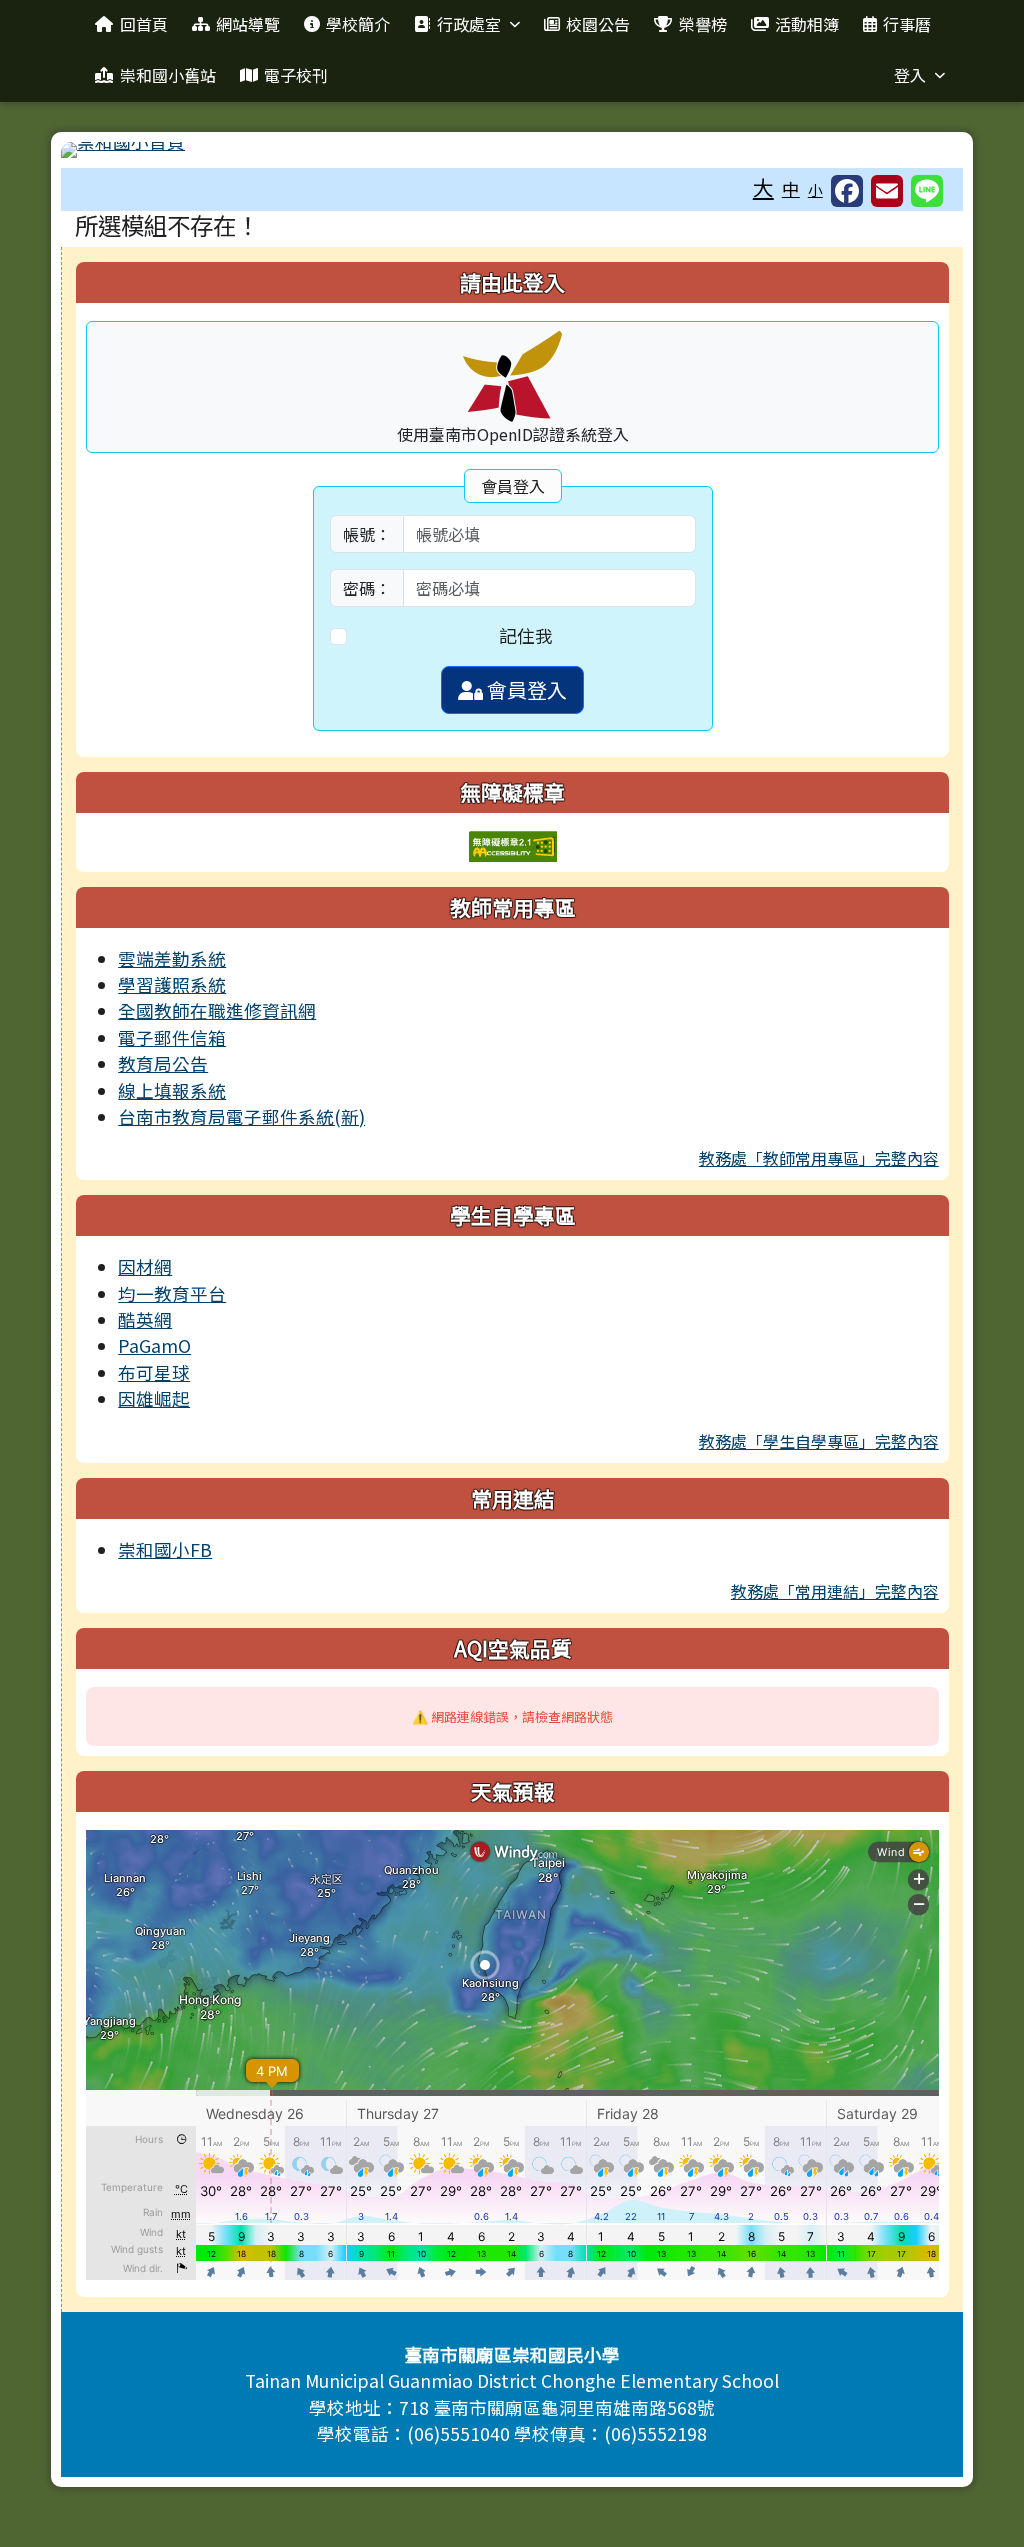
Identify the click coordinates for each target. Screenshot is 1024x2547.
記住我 (526, 635)
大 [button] (763, 187)
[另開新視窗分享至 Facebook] (847, 191)
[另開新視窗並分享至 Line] (927, 191)
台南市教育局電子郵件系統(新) (241, 1116)
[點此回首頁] (512, 150)
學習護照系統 (172, 984)
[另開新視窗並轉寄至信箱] (887, 191)
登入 (910, 75)
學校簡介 (358, 24)
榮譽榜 (703, 24)
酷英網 (145, 1319)
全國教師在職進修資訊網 (217, 1010)
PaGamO (154, 1345)
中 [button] (791, 188)
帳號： (367, 534)
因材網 (145, 1266)
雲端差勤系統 (172, 958)
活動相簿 (807, 24)
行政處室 (469, 24)
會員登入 (525, 689)
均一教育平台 (172, 1293)
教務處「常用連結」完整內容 (835, 1591)
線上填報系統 (172, 1090)
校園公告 (598, 24)
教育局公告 (163, 1063)
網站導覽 (248, 24)
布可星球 (154, 1372)
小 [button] (815, 189)
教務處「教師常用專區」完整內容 (819, 1158)
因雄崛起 (154, 1398)
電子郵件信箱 (172, 1037)
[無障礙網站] (513, 843)
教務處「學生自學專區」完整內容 (819, 1441)
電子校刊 (296, 75)
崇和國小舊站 (168, 75)
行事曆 (907, 24)
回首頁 (144, 24)
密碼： (367, 588)
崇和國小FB (165, 1549)
